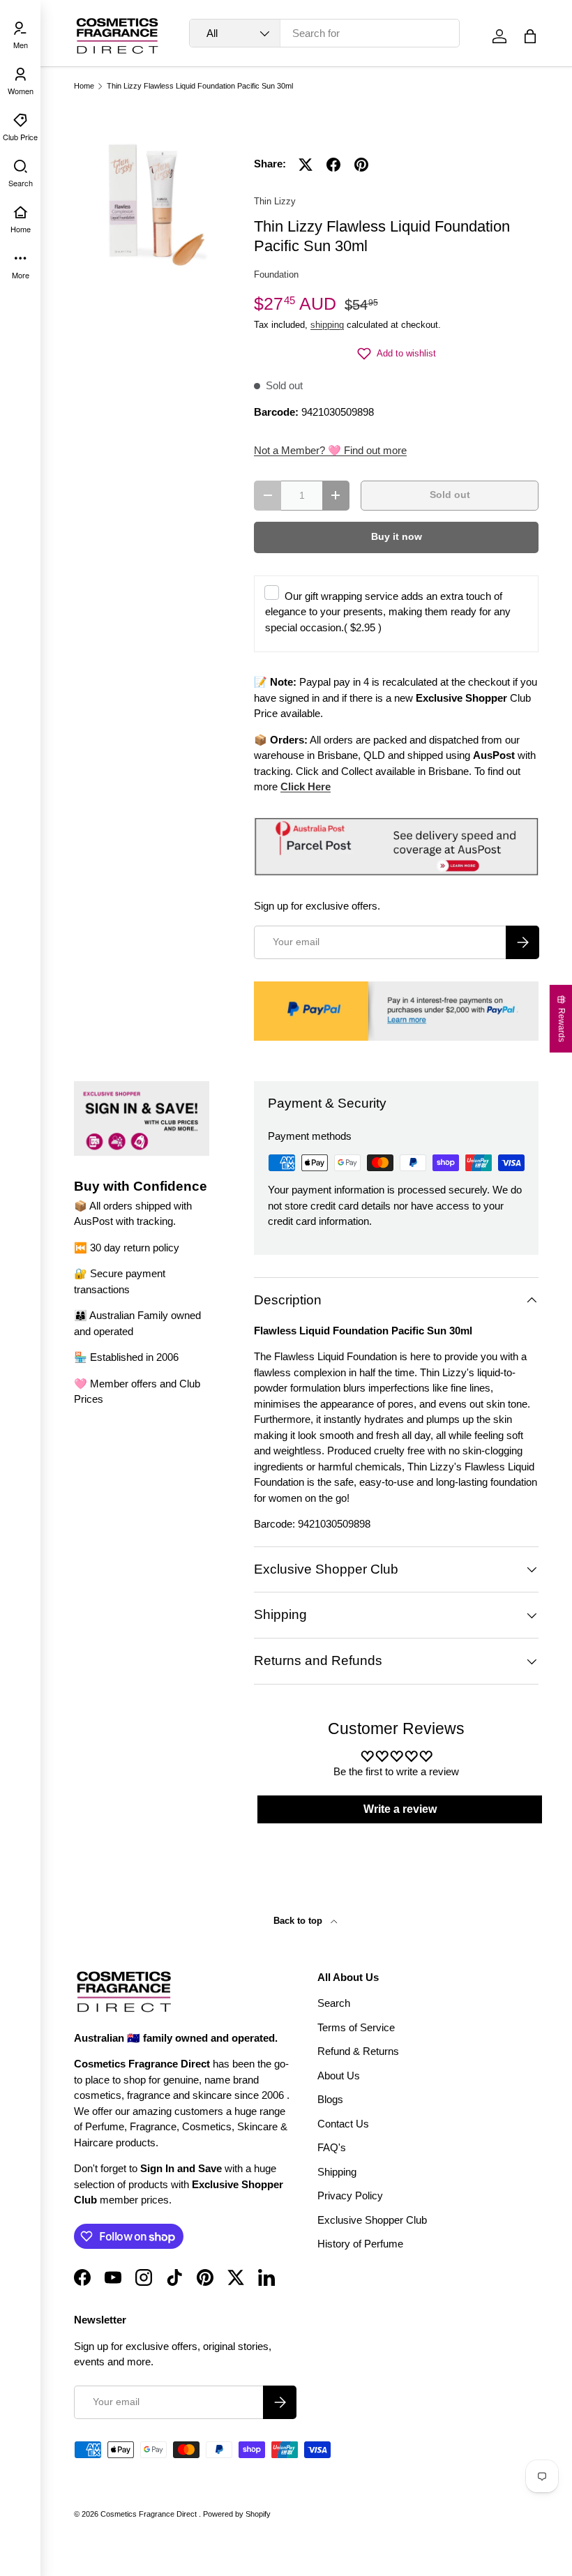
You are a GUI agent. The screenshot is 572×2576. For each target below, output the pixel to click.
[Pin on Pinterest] (361, 165)
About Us (339, 2076)
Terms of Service (356, 2027)
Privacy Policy (350, 2195)
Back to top (299, 1921)
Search (334, 2003)
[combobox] (324, 33)
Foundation (276, 274)
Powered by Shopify (237, 2514)
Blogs (330, 2099)
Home (84, 86)
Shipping (337, 2172)
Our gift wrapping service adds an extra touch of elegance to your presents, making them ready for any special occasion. (388, 612)
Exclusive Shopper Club (372, 2220)
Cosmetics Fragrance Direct (150, 2514)
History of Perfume (360, 2244)
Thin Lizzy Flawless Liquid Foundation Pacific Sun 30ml (200, 86)
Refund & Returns (358, 2051)
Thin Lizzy (275, 201)
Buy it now (397, 537)
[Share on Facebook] (333, 165)
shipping (327, 325)
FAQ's (332, 2147)
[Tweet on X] (306, 165)
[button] (530, 36)
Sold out (450, 495)
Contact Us (343, 2124)
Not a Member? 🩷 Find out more (330, 450)
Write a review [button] (400, 1809)
